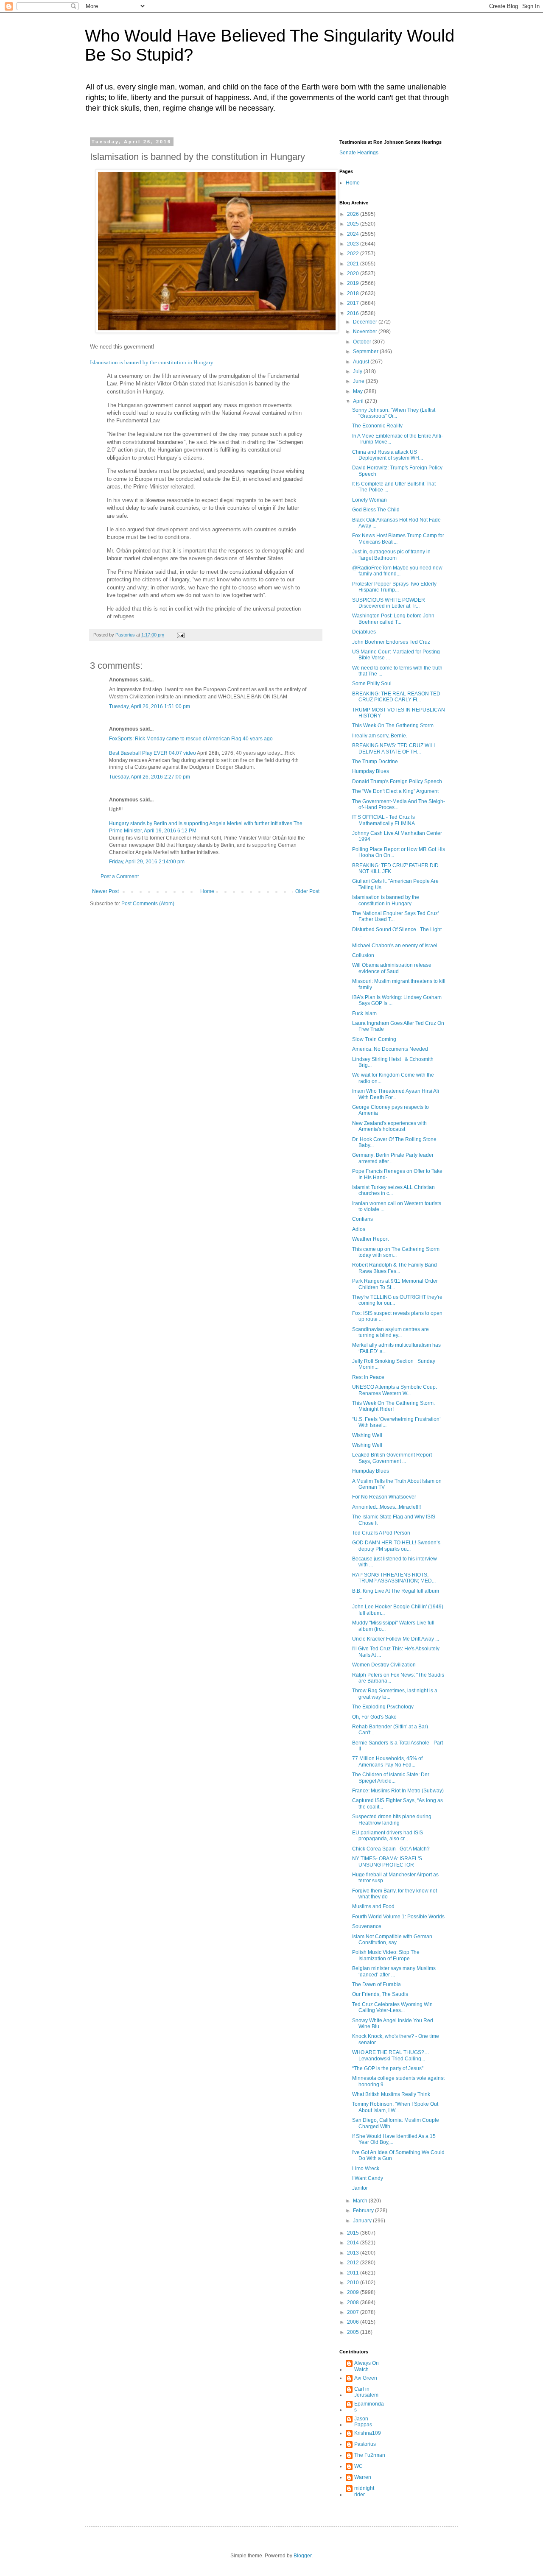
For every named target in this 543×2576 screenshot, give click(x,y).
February (364, 2210)
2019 (354, 283)
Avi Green (366, 2378)
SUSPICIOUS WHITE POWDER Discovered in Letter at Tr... (389, 603)
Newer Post (105, 891)
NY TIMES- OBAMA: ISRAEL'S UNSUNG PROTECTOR (387, 1862)
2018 (354, 293)
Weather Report (370, 1239)
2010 (354, 2283)
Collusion (363, 955)
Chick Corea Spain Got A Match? (391, 1849)
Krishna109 (368, 2433)
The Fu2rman (370, 2455)
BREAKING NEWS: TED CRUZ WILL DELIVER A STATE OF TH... (394, 748)
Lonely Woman (369, 500)
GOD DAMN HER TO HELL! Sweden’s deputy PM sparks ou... (396, 1546)
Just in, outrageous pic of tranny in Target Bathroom (391, 555)
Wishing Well (367, 1435)
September (366, 352)
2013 (354, 2253)
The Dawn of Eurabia (376, 1984)
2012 (354, 2263)
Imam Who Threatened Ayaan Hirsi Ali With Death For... (396, 1094)
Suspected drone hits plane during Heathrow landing (392, 1820)
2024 (354, 234)
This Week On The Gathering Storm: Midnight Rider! (393, 1406)
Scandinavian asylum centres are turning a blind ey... (390, 1332)
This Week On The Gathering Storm (393, 726)
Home (207, 891)
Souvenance (367, 1926)
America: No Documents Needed (390, 1049)
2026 (354, 214)
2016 (354, 313)
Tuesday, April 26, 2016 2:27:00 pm (150, 777)
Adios (359, 1229)
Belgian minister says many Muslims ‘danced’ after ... (394, 1971)
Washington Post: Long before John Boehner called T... (393, 619)
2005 (354, 2332)
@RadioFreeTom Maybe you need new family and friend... (397, 571)
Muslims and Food (373, 1906)
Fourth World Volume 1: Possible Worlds (398, 1917)
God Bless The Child (376, 510)
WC (358, 2466)
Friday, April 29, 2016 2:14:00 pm (147, 862)
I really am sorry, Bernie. (380, 736)
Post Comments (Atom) (148, 904)
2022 (354, 254)
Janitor (360, 2188)
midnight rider (364, 2491)
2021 (354, 264)
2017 (354, 303)
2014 (354, 2243)
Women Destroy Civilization (384, 1665)
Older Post (307, 891)
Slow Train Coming (374, 1039)
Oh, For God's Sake (374, 1717)
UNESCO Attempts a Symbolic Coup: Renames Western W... (395, 1390)
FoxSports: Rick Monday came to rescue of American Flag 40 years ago (191, 739)
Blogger (302, 2556)
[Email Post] (180, 635)
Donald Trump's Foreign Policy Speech (397, 781)
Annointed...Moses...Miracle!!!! (386, 1507)
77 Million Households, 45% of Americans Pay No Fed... (387, 1761)
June (359, 381)
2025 (354, 224)
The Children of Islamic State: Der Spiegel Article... (391, 1778)
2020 (354, 274)
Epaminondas (369, 2407)
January (363, 2221)
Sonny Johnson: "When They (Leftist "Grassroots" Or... (394, 413)
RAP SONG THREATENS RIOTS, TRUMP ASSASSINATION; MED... (394, 1578)
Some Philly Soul (372, 684)
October (363, 342)
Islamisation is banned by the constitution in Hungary (152, 362)
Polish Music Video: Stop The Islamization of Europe (386, 1955)
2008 (354, 2302)
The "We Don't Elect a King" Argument (395, 791)
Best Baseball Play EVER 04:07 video (153, 753)
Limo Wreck (366, 2169)
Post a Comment (120, 876)
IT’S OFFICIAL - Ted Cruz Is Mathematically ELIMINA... (385, 820)
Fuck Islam (364, 1013)
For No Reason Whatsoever (384, 1497)
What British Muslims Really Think (391, 2094)
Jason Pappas (363, 2422)
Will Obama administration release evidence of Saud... (392, 968)
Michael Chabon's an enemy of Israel (395, 946)
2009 (354, 2292)
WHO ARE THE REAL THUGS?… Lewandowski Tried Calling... (391, 2055)
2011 (354, 2273)
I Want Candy (368, 2178)
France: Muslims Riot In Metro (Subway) (398, 1791)
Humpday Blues (371, 771)
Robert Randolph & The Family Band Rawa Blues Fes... (395, 1268)
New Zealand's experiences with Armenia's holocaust (389, 1126)
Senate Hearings (359, 153)
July (358, 371)
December (366, 322)
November (366, 332)
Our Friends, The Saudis (380, 1994)
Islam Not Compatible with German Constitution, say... (392, 1940)
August (362, 362)
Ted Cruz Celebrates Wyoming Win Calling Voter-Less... (392, 2007)
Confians (362, 1219)
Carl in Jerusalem (366, 2392)
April (359, 401)
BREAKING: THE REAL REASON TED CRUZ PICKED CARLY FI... (396, 697)
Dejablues (364, 632)
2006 (354, 2322)
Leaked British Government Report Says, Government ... (392, 1458)
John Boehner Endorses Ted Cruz (391, 642)
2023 (354, 244)
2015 (354, 2233)
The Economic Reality (377, 426)
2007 (354, 2312)
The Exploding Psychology (383, 1707)
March (361, 2201)
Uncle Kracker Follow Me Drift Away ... (396, 1639)
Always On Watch (367, 2366)
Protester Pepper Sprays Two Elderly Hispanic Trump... (394, 587)
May (358, 391)
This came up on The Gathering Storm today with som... (396, 1252)
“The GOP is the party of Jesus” (388, 2068)
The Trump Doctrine (375, 762)
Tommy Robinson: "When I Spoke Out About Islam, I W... (395, 2107)
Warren (363, 2477)
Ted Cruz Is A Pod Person (381, 1533)
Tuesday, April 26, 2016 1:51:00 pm (150, 706)
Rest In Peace (368, 1377)
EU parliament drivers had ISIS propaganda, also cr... (388, 1836)
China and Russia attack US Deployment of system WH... (388, 455)
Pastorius (365, 2444)
